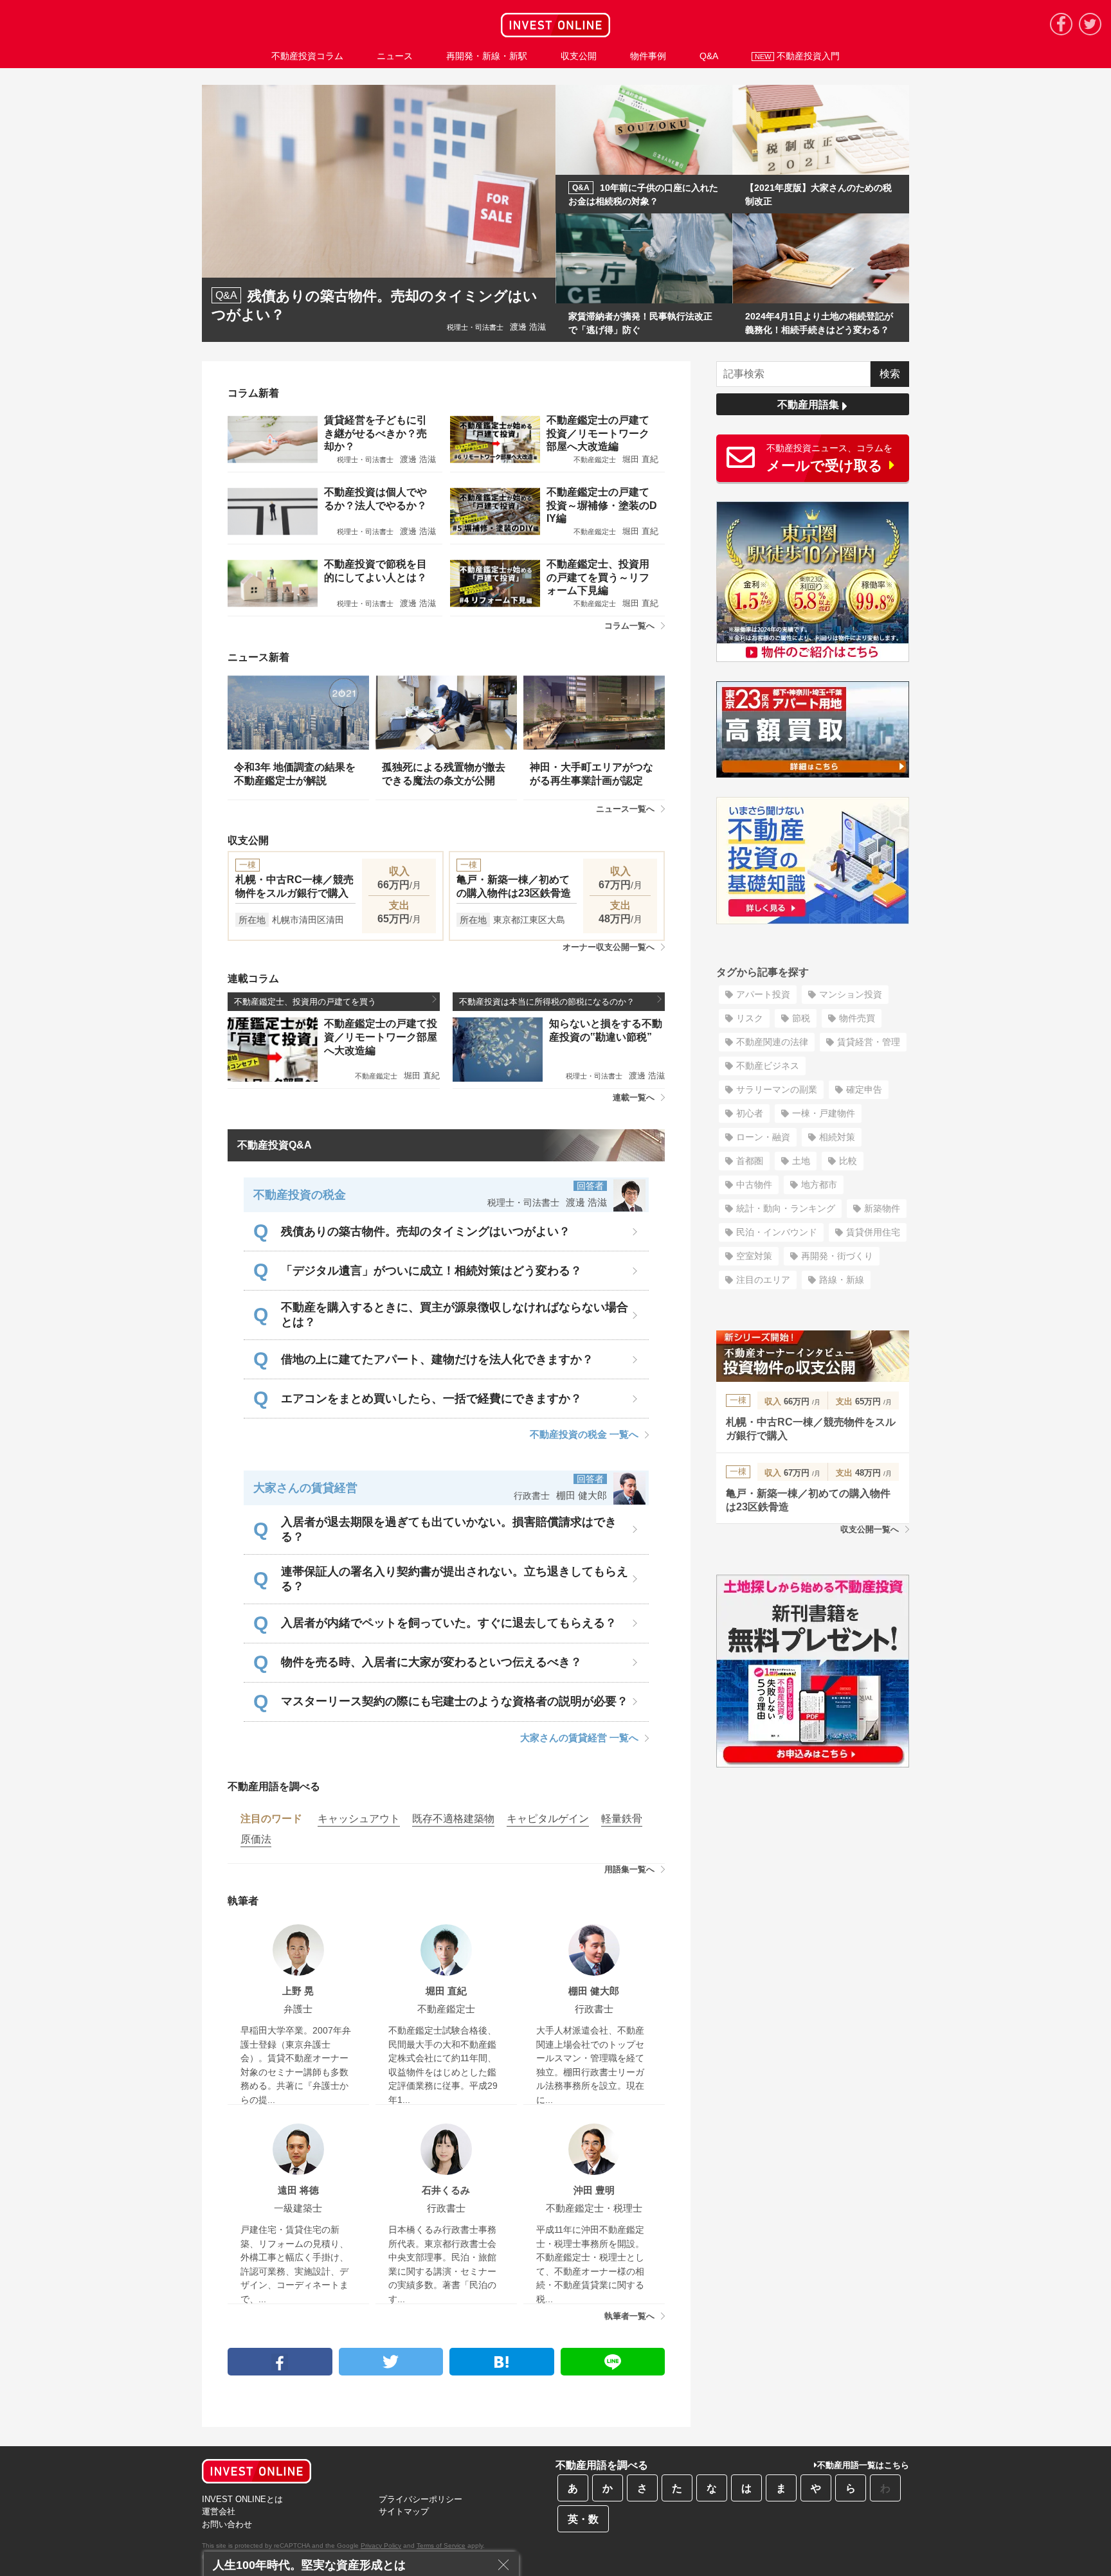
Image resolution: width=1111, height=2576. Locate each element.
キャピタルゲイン (548, 1819)
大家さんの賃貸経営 (305, 1488)
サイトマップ (404, 2511)
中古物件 (754, 1185)
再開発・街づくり (837, 1256)
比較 (848, 1161)
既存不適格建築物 (453, 1819)
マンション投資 (851, 994)
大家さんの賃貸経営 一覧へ (579, 1738)
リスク (750, 1018)
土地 (801, 1161)
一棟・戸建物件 (824, 1113)
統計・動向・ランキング (786, 1208)
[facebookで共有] (280, 2362)
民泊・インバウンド (777, 1232)
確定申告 (864, 1089)
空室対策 (754, 1256)
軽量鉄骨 (622, 1819)
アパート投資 (763, 994)
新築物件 (882, 1208)
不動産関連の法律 (772, 1042)
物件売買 (857, 1018)
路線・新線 (842, 1280)
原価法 (256, 1839)
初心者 (750, 1113)
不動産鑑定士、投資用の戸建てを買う (305, 1002)
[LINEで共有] (613, 2362)
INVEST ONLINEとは (242, 2499)
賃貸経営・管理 (869, 1042)
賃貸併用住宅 (873, 1232)
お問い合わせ (227, 2524)
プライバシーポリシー (420, 2499)
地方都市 (819, 1185)
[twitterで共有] (391, 2362)
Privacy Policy (381, 2545)
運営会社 (219, 2511)
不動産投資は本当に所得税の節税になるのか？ (547, 1002)
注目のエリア (763, 1280)
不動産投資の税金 (300, 1195)
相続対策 (837, 1137)
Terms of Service (441, 2545)
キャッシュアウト (359, 1819)
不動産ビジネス (768, 1066)
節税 (801, 1018)
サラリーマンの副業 (777, 1089)
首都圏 (750, 1161)
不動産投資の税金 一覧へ (584, 1434)
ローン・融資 (763, 1137)
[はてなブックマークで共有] (502, 2362)
